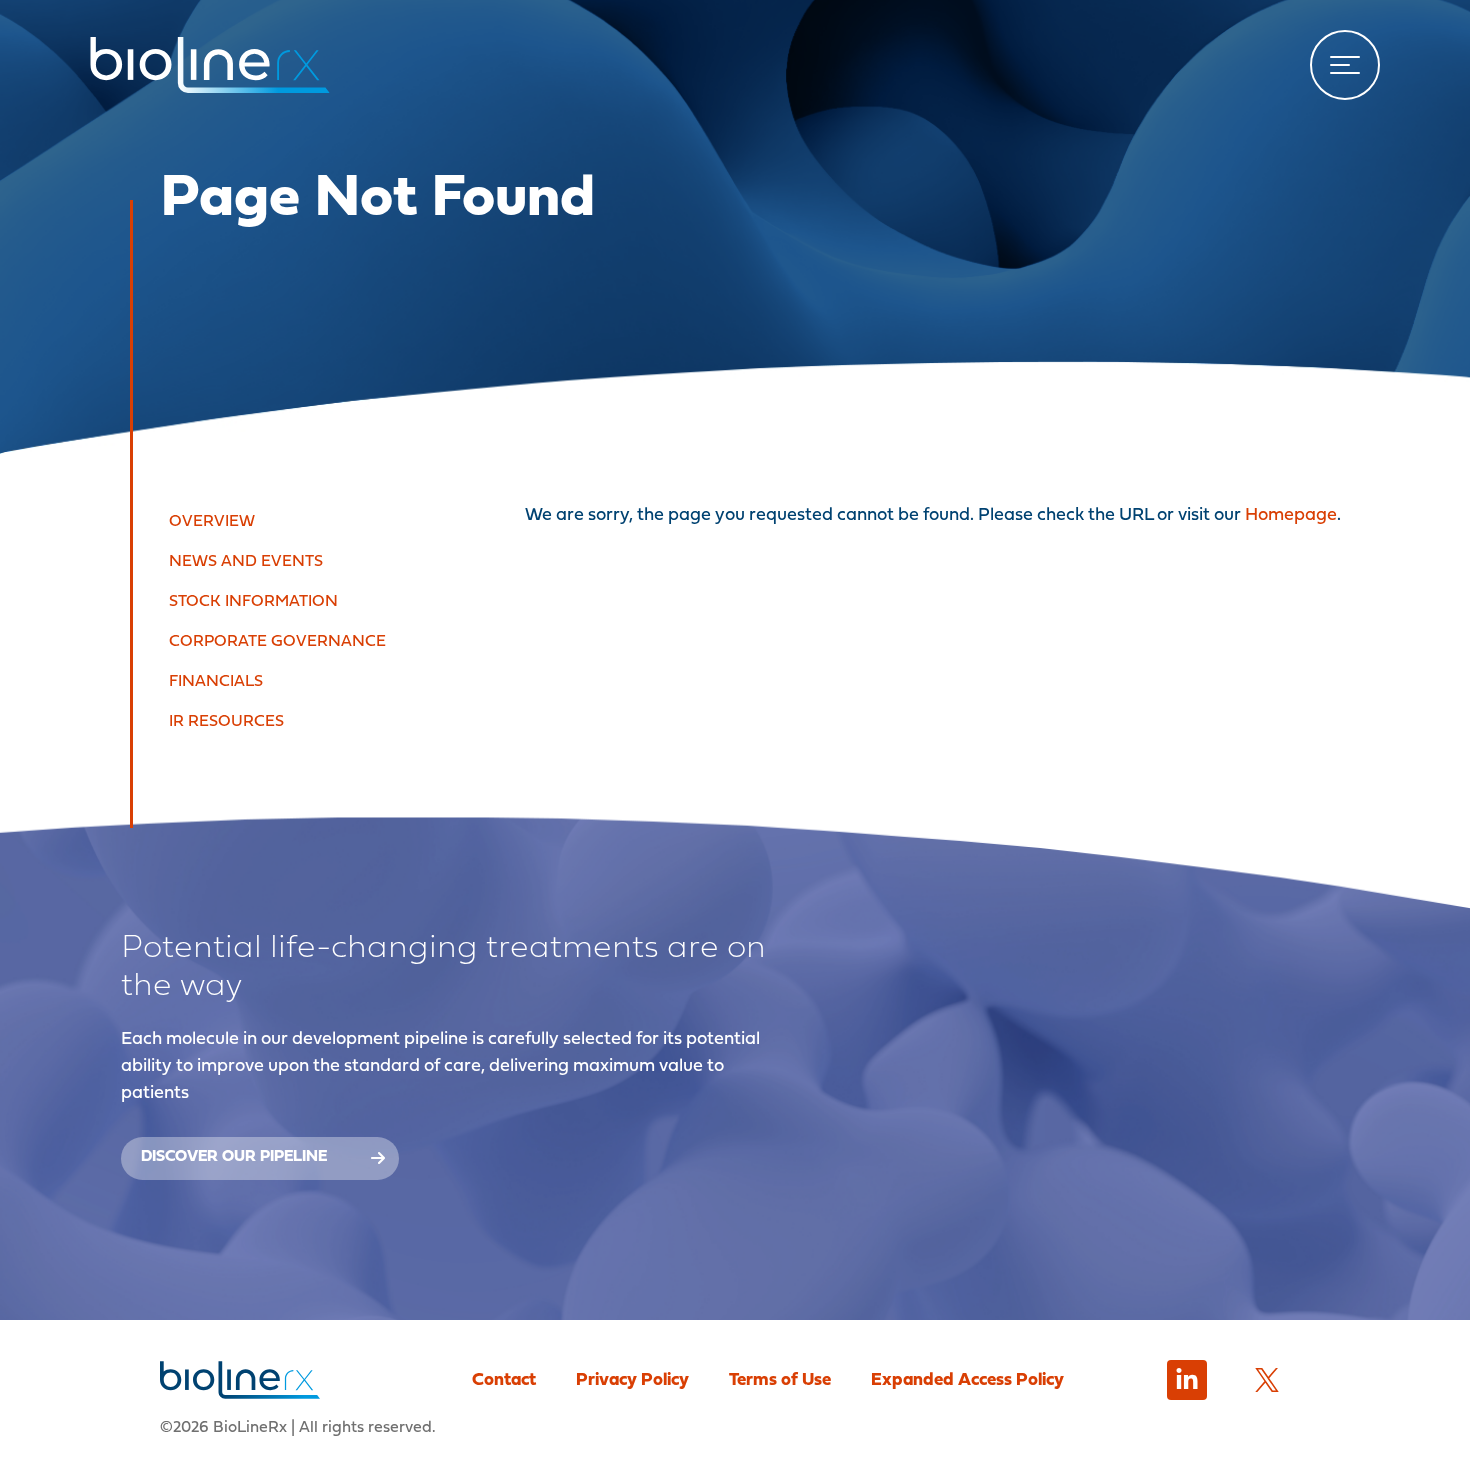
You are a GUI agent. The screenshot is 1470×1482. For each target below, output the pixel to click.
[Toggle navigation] (1345, 65)
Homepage (1291, 515)
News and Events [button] (246, 562)
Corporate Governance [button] (277, 642)
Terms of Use (780, 1380)
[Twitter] (1267, 1380)
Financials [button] (216, 682)
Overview (212, 522)
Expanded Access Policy (967, 1380)
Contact (504, 1380)
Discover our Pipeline (234, 1157)
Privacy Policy (632, 1380)
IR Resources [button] (226, 722)
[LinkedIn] (1187, 1380)
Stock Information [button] (253, 602)
